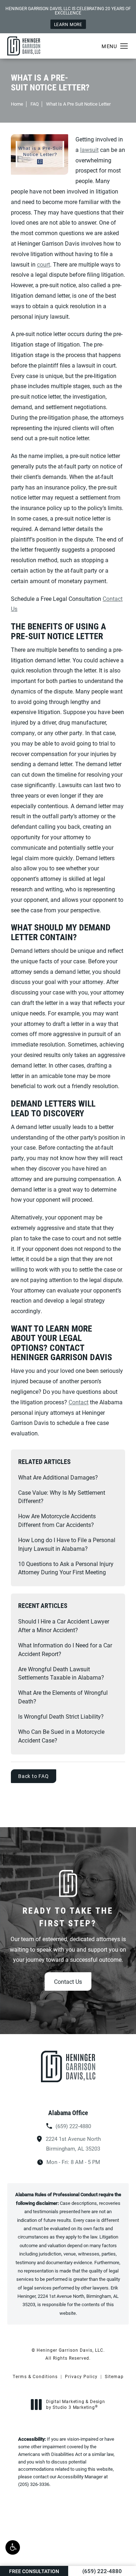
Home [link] (17, 104)
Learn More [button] (68, 24)
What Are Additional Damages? (58, 1477)
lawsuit (89, 150)
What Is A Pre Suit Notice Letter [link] (78, 104)
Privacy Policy (81, 2376)
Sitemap (114, 2376)
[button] (13, 2547)
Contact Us (68, 1981)
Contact (79, 1402)
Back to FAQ (34, 1776)
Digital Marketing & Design (75, 2404)
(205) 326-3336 (34, 2484)
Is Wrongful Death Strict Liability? (61, 1716)
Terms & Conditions (35, 2376)
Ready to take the (68, 1917)
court (44, 264)
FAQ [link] (35, 104)
